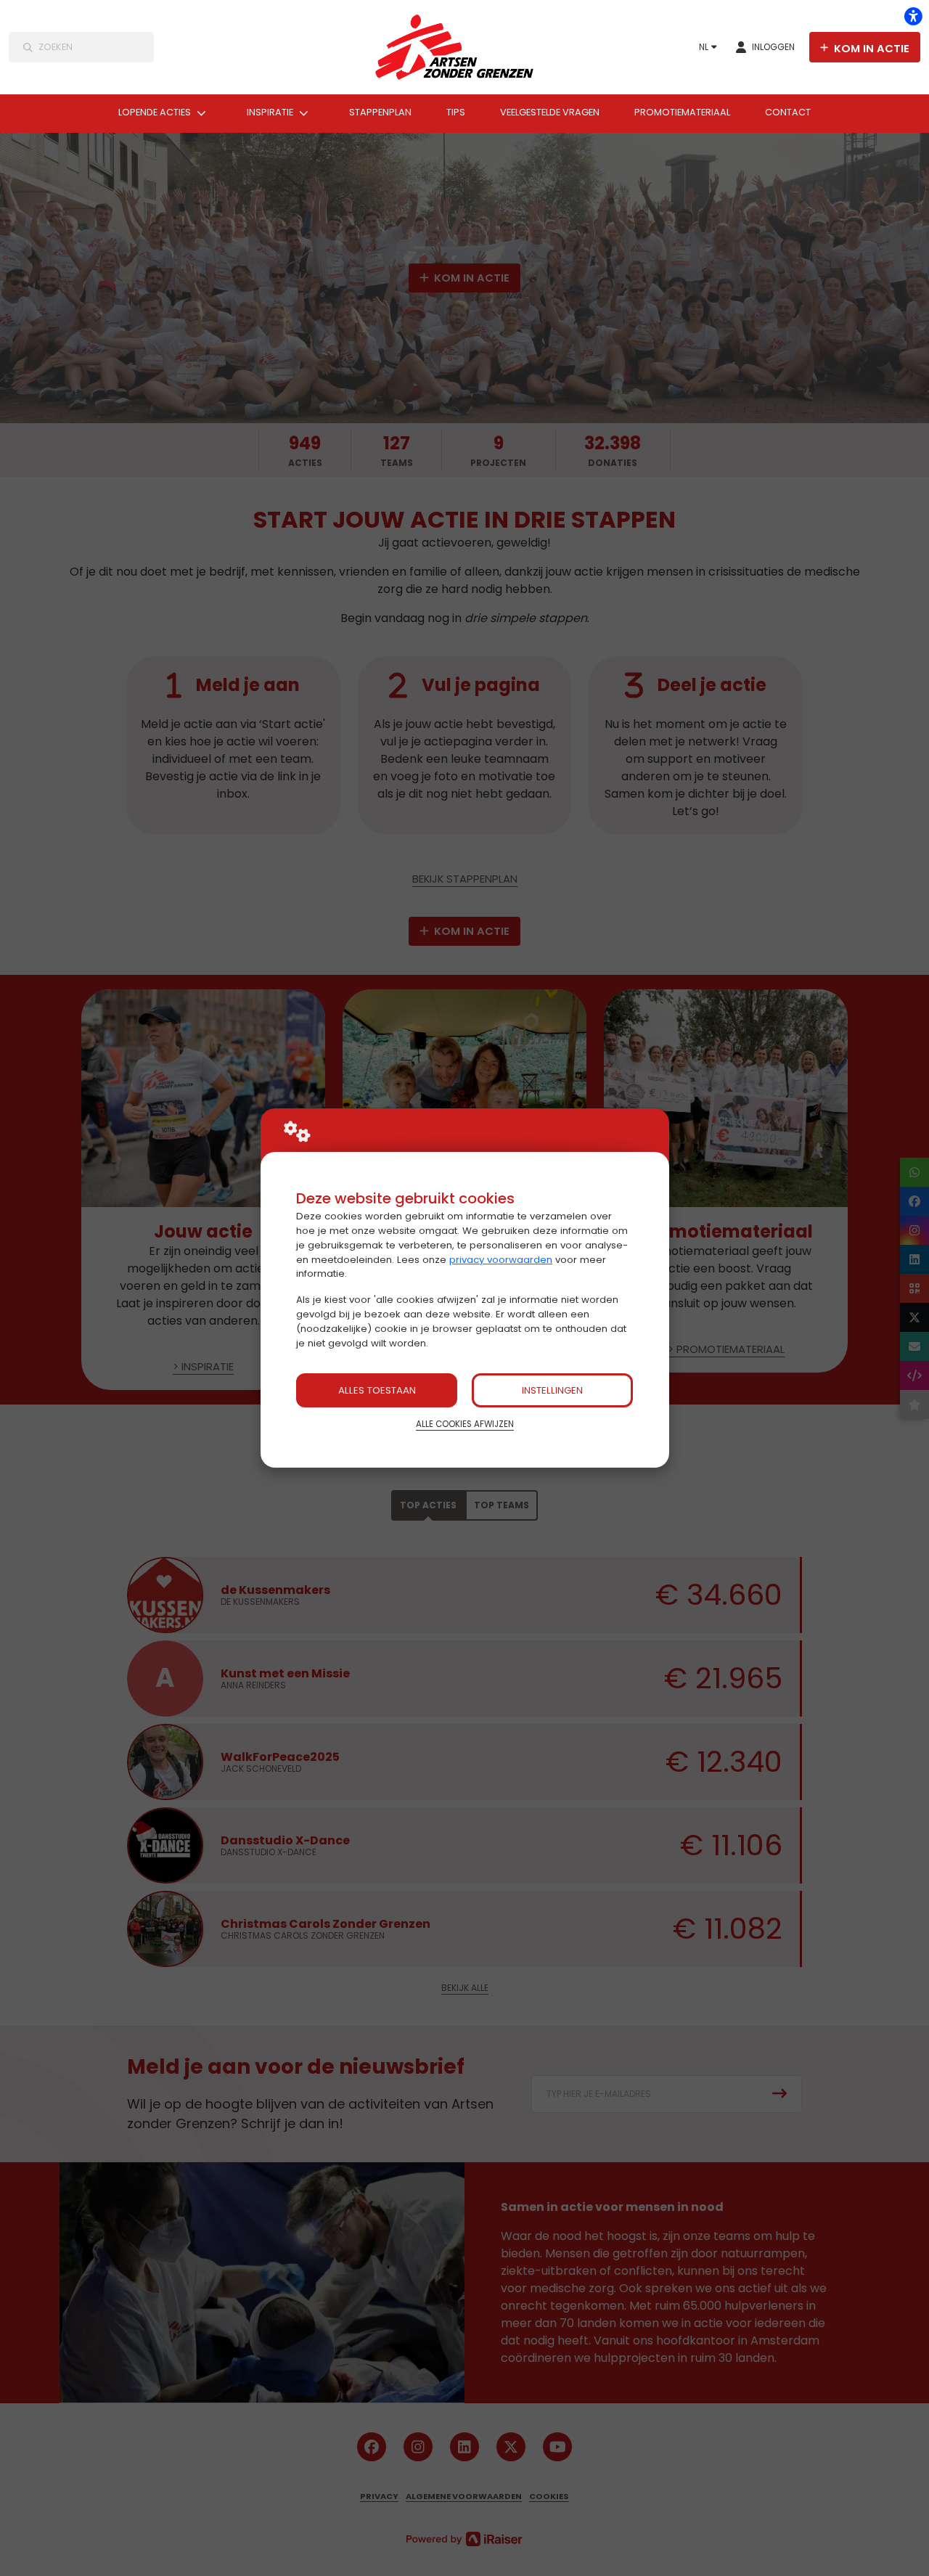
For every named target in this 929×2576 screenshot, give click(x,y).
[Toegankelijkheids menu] (913, 16)
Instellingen (552, 1390)
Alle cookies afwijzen (465, 1424)
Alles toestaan (377, 1390)
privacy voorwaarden (501, 1260)
